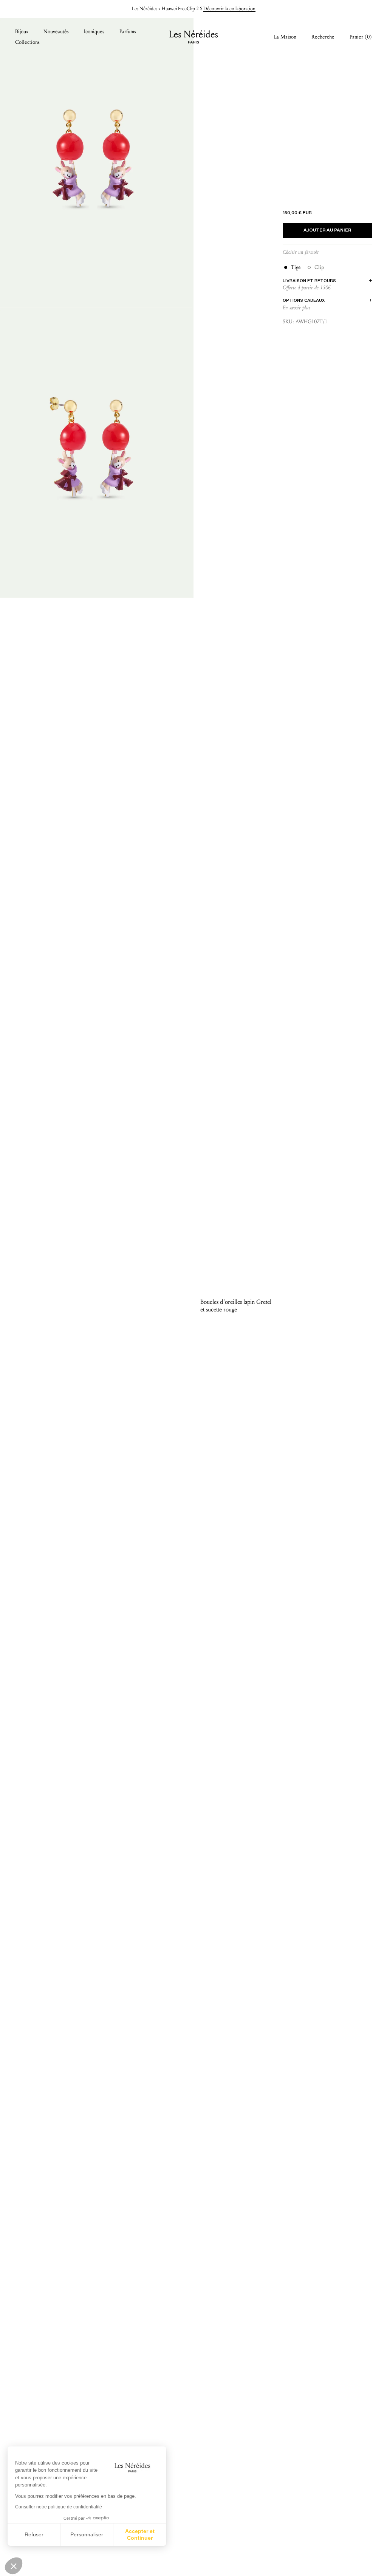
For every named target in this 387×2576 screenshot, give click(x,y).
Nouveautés (56, 32)
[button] (14, 2566)
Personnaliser (87, 2534)
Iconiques (94, 32)
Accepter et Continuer (140, 2534)
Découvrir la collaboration (229, 9)
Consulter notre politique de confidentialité (59, 2507)
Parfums (128, 32)
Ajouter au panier (327, 230)
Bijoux (22, 32)
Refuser (34, 2534)
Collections (27, 42)
